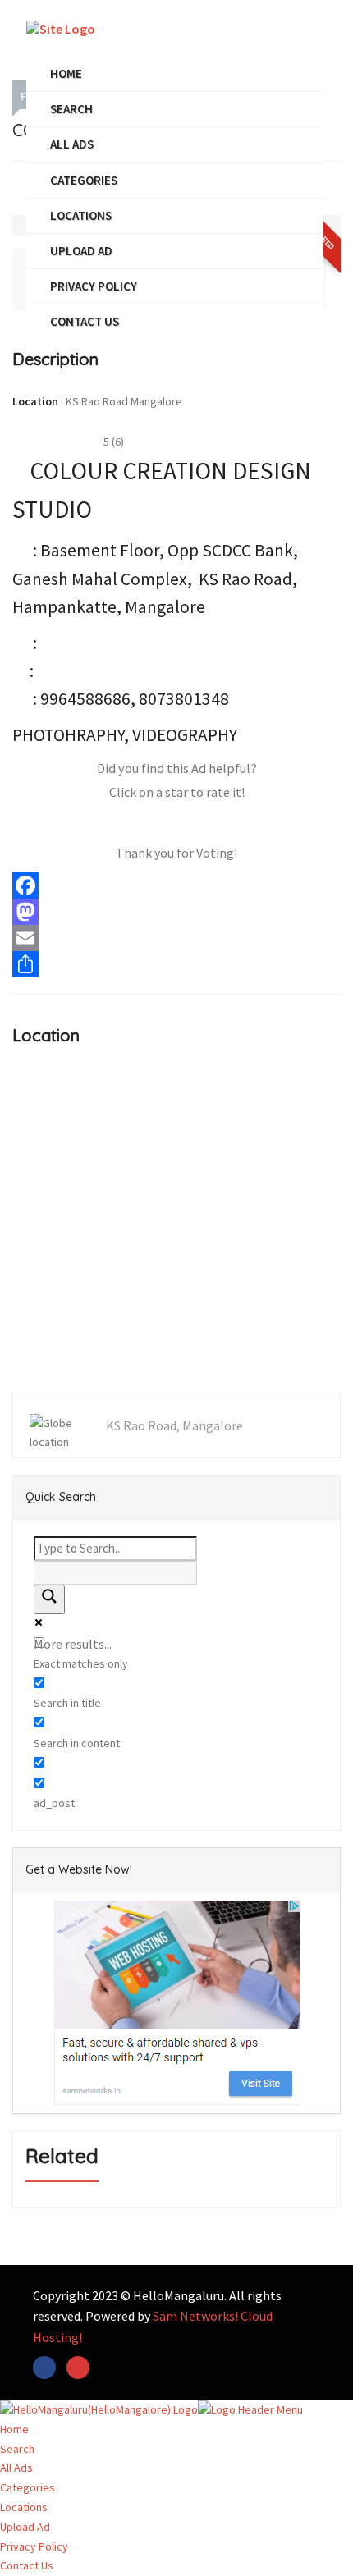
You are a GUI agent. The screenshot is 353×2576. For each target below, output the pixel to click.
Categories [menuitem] (28, 2487)
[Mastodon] (176, 912)
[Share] (176, 964)
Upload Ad (81, 251)
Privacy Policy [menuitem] (34, 2546)
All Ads (72, 144)
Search (71, 109)
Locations (81, 215)
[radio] (108, 823)
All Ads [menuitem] (16, 2468)
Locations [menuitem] (24, 2507)
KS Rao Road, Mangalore (174, 1425)
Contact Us (85, 321)
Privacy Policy (94, 286)
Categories (84, 180)
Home (66, 73)
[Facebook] (176, 885)
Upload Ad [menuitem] (25, 2527)
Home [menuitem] (14, 2429)
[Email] (176, 938)
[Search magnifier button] (49, 1599)
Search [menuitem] (17, 2449)
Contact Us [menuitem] (27, 2565)
